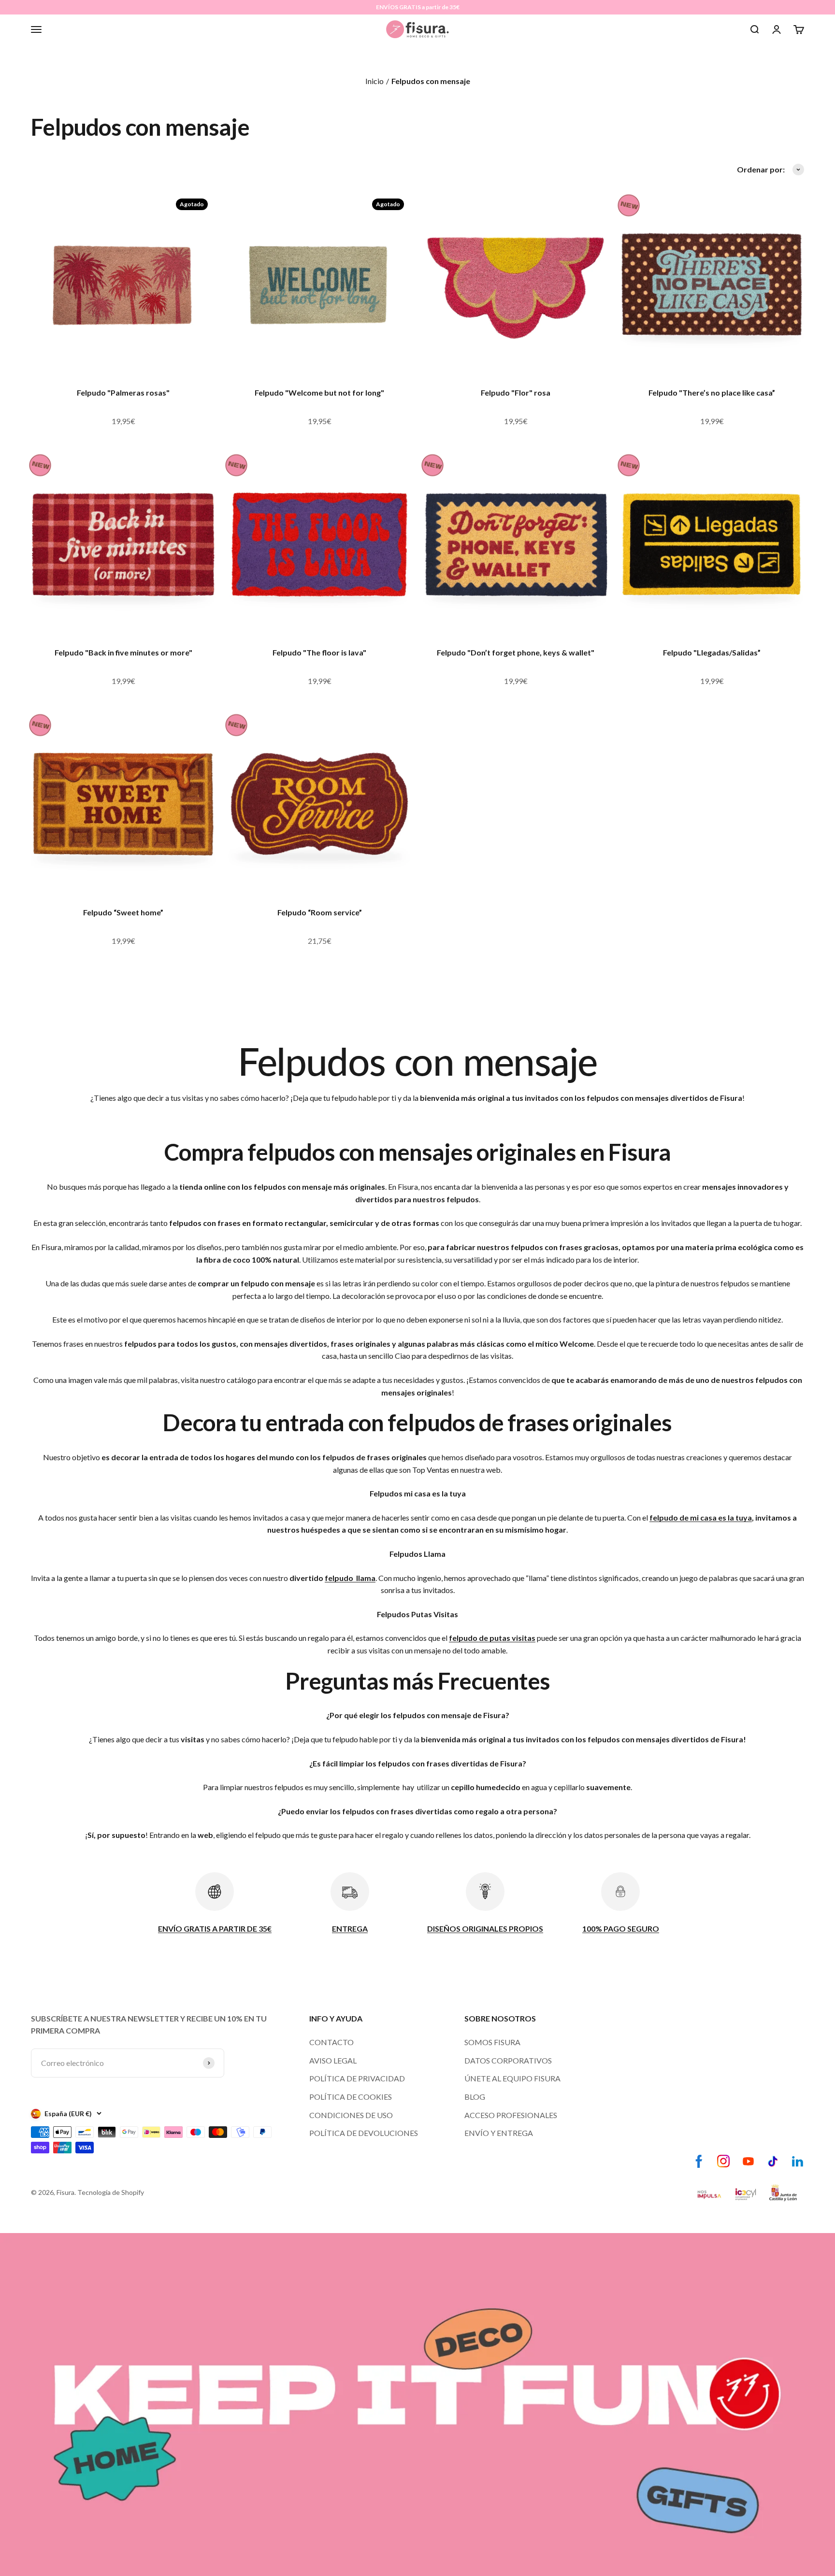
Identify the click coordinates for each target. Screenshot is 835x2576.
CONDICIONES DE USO (351, 2115)
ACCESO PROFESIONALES (511, 2115)
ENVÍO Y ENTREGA (499, 2133)
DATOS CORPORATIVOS (508, 2060)
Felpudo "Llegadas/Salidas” (712, 652)
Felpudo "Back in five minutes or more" (123, 652)
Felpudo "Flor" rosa (516, 392)
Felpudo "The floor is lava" (319, 652)
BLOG (475, 2097)
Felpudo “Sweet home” (123, 912)
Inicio (374, 81)
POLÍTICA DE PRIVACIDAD (357, 2078)
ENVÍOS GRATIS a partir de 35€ (418, 7)
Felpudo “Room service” (320, 912)
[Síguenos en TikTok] (773, 2161)
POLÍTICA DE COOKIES (351, 2097)
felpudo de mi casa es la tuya (701, 1517)
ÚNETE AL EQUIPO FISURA (512, 2078)
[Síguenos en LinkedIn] (798, 2161)
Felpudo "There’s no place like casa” (712, 392)
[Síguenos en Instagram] (724, 2161)
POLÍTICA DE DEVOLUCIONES (364, 2133)
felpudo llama (350, 1578)
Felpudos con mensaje (431, 81)
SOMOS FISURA (492, 2042)
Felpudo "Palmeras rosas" (123, 392)
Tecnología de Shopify (111, 2192)
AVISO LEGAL (333, 2060)
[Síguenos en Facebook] (699, 2161)
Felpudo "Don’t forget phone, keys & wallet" (516, 652)
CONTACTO (331, 2042)
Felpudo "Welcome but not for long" (319, 392)
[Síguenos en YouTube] (748, 2161)
